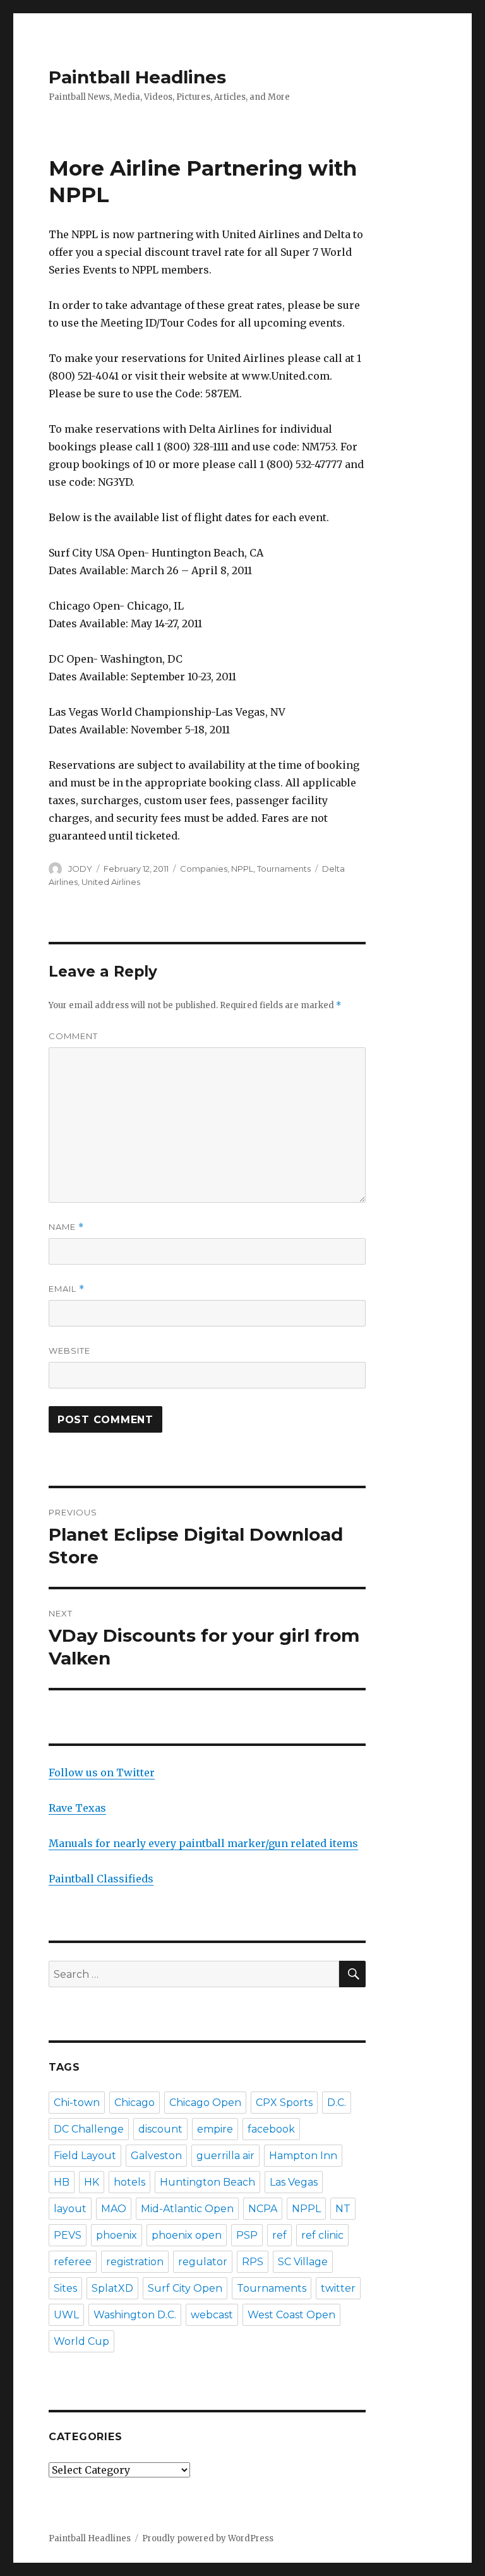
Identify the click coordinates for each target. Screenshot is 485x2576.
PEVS (68, 2235)
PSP (247, 2235)
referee (73, 2262)
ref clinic (322, 2235)
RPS (253, 2262)
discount (160, 2129)
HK (92, 2182)
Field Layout (85, 2156)
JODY (80, 869)
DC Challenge (89, 2129)
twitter (338, 2288)
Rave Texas (77, 1808)
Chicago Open (205, 2103)
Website (69, 1351)
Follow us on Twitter (102, 1773)
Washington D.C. (135, 2315)
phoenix (117, 2235)
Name (66, 1227)
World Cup (81, 2341)
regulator (203, 2262)
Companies (204, 869)
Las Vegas (294, 2182)
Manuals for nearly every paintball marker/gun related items (203, 1843)
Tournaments (284, 869)
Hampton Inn (303, 2156)
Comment (73, 1036)
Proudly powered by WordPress (208, 2538)
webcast (212, 2315)
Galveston (156, 2156)
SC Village (303, 2262)
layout (70, 2209)
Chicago (135, 2103)
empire (215, 2129)
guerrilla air (225, 2156)
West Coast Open (291, 2315)
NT (343, 2209)
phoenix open (187, 2235)
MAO (114, 2209)
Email (67, 1289)
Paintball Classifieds (101, 1879)
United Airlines (111, 882)
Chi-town (77, 2103)
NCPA (263, 2209)
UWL (66, 2315)
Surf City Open (185, 2288)
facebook (271, 2129)
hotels (129, 2182)
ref (279, 2235)
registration (135, 2262)
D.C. (337, 2103)
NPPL (242, 869)
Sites (65, 2288)
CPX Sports (284, 2103)
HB (62, 2182)
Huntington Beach (207, 2182)
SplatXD (112, 2288)
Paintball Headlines (137, 77)
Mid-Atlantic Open (187, 2209)
